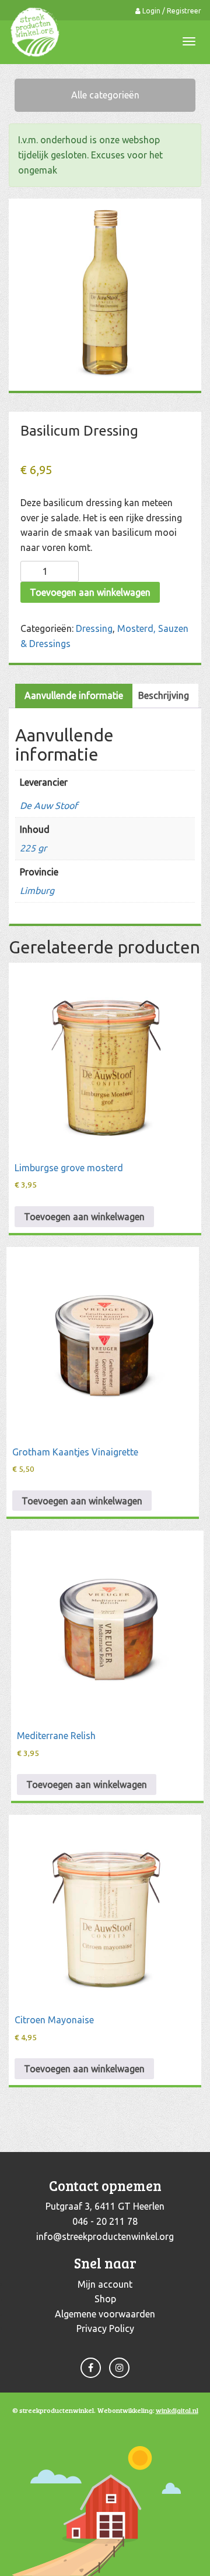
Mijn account (105, 2284)
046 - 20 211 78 (105, 2221)
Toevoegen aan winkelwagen (90, 592)
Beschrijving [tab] (164, 695)
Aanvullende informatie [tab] (74, 695)
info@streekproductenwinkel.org (105, 2236)
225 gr (33, 848)
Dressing (94, 628)
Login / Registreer (171, 11)
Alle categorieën (105, 95)
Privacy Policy (105, 2328)
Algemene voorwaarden (105, 2314)
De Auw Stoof (49, 805)
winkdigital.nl (177, 2410)
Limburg (37, 891)
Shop (105, 2299)
